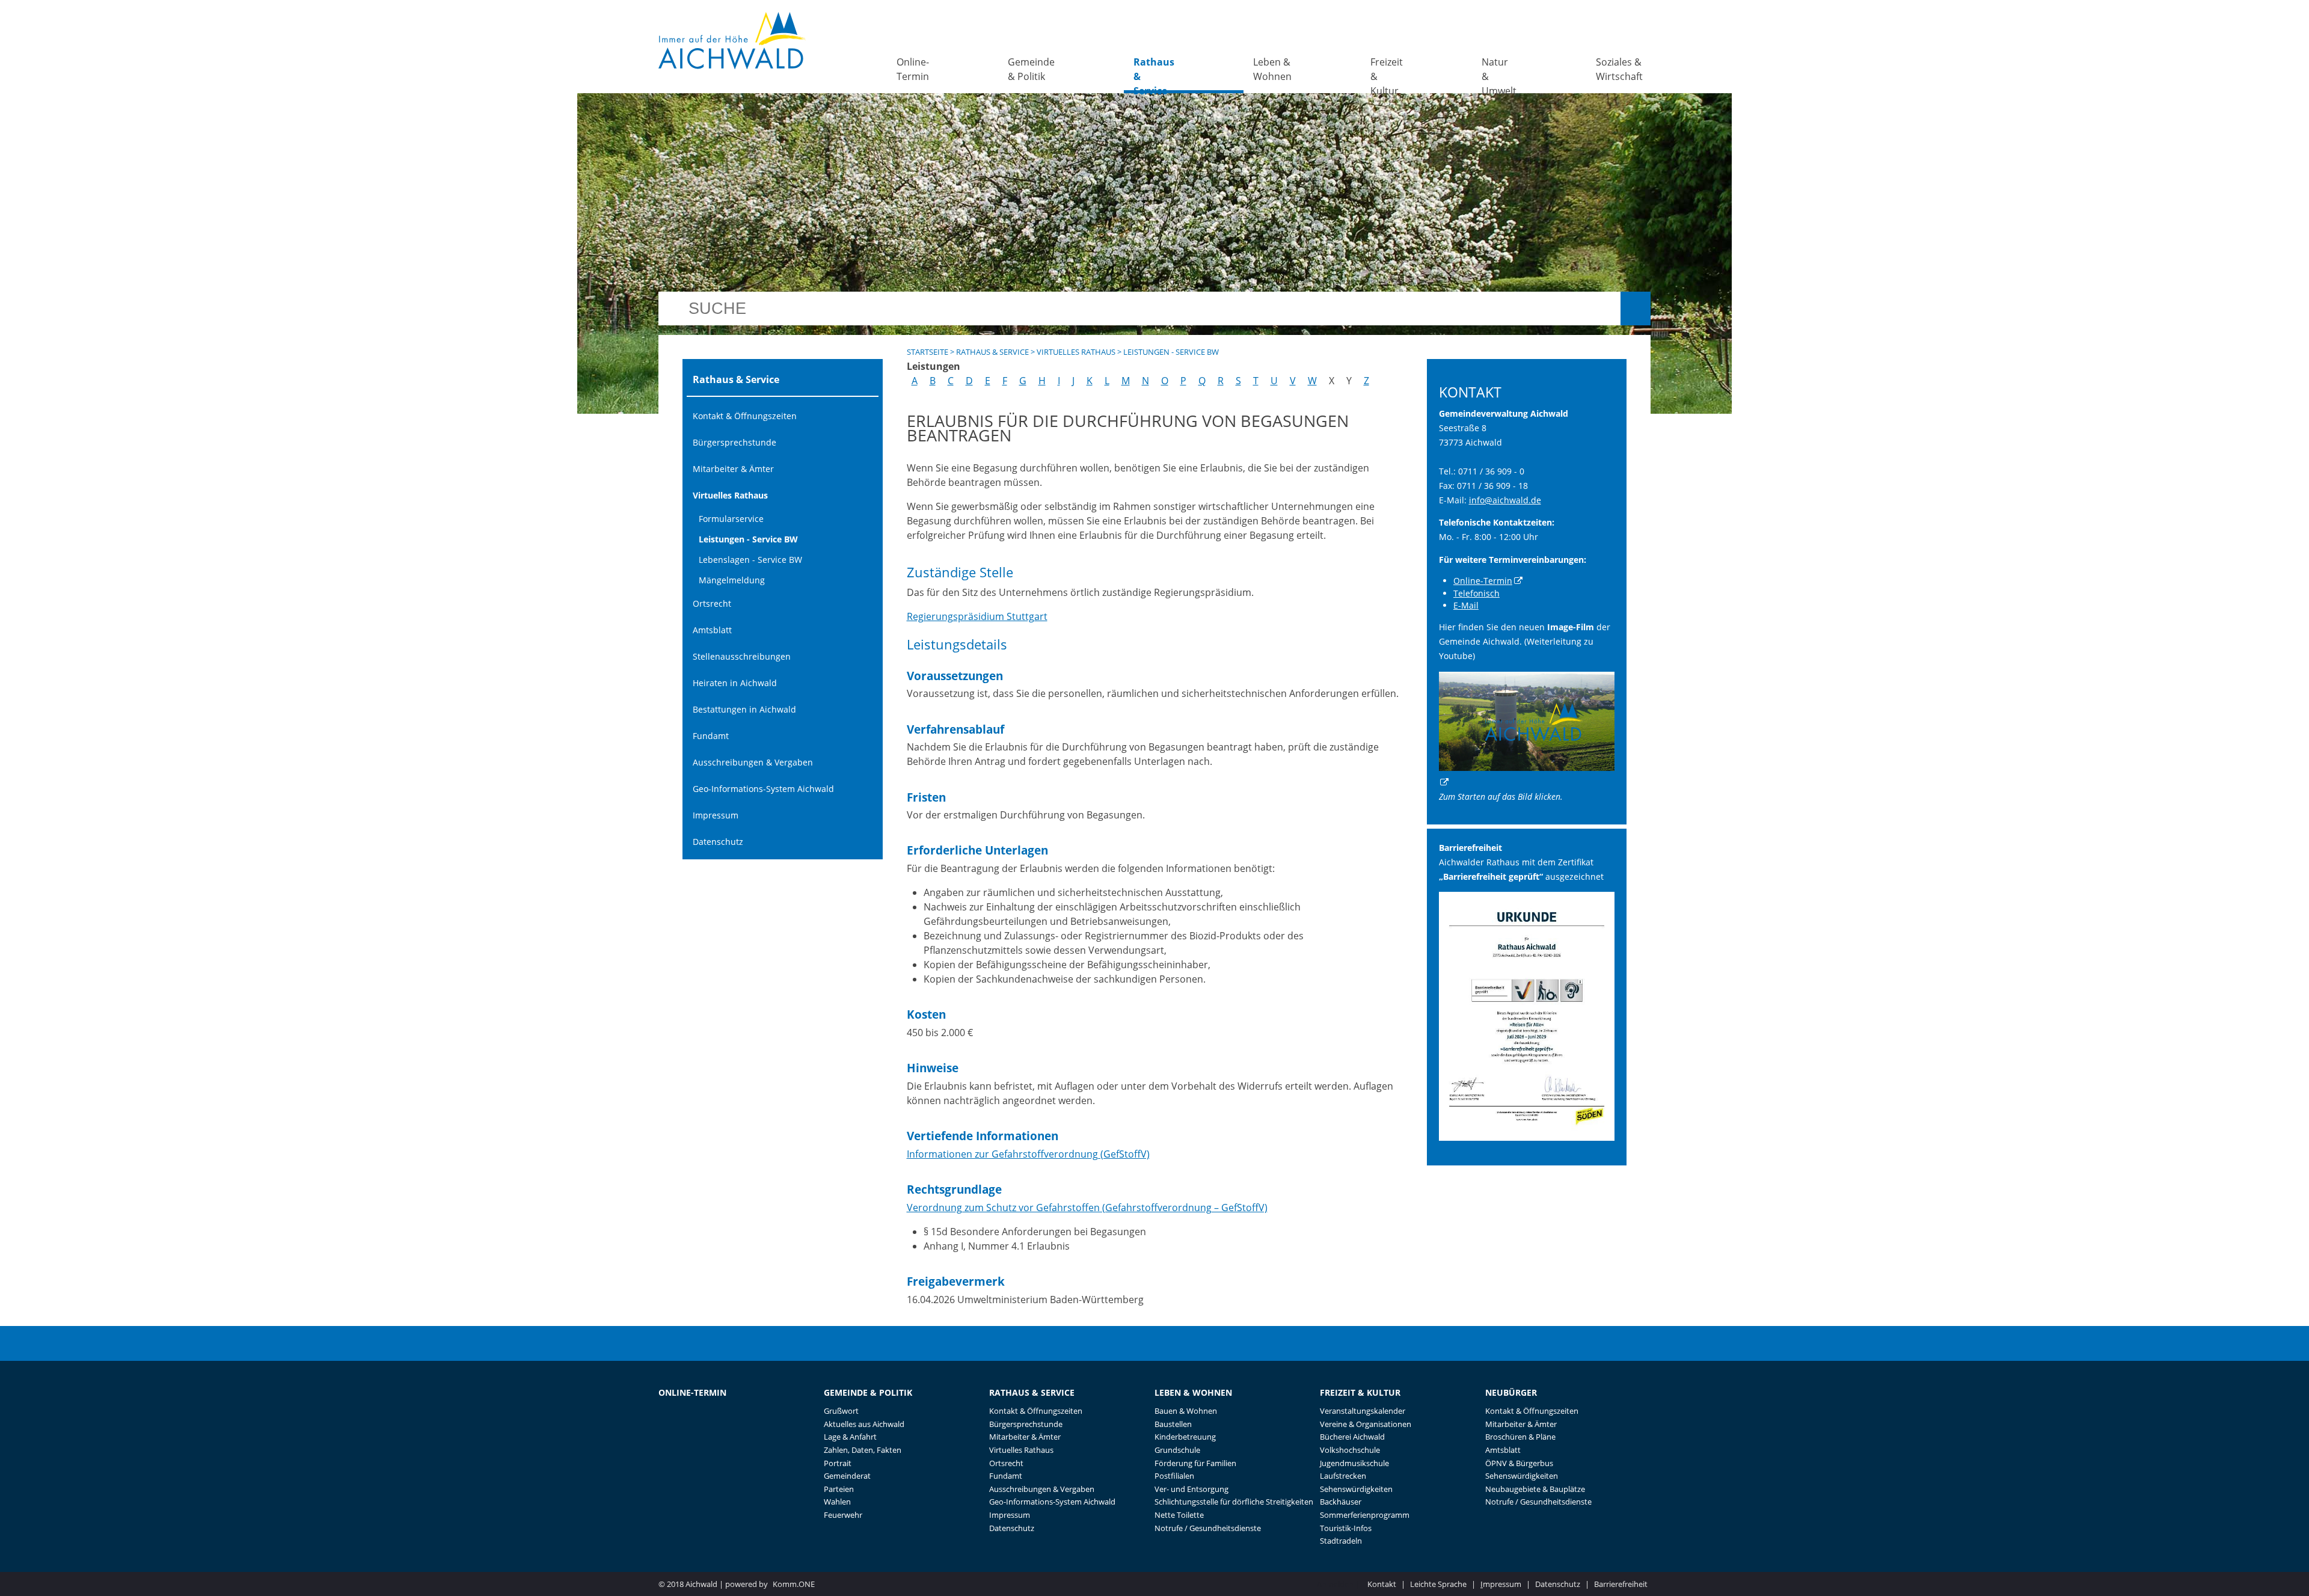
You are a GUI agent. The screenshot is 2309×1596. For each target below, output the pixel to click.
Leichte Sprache (1438, 1584)
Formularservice (731, 519)
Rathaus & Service (1154, 74)
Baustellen (1173, 1424)
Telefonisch (1476, 593)
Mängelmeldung (732, 580)
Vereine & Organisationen (1366, 1424)
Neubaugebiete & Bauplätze (1535, 1489)
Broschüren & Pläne (1520, 1437)
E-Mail (1466, 605)
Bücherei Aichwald (1352, 1437)
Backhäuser (1341, 1502)
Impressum (716, 815)
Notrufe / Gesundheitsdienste (1208, 1528)
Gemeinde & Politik (1031, 69)
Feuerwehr (843, 1515)
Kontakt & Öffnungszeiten (745, 416)
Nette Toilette (1179, 1515)
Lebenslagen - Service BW (750, 560)
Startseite (928, 352)
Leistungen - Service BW (748, 539)
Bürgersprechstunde (734, 442)
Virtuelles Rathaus (730, 495)
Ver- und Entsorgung (1191, 1489)
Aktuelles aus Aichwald (864, 1424)
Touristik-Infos (1346, 1528)
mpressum (1501, 1584)
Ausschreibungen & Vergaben (753, 762)
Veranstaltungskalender (1363, 1411)
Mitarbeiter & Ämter (733, 469)
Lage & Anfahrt (850, 1437)
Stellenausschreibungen (742, 656)
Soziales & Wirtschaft (1619, 69)
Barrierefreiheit (1621, 1584)
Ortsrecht (712, 603)
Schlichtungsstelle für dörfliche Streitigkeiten (1234, 1502)
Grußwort (841, 1411)
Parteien (839, 1489)
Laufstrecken (1343, 1476)
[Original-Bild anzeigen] (1527, 1137)
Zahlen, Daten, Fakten (863, 1450)
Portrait (838, 1463)
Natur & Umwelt (1499, 74)
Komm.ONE (794, 1584)
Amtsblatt (712, 630)
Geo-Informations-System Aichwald (763, 789)
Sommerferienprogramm (1365, 1515)
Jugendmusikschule (1354, 1463)
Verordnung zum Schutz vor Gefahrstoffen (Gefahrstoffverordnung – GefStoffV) (1087, 1208)
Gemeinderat (847, 1476)
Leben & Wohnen (1272, 69)
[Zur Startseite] (732, 41)
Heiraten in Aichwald (735, 683)
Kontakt (1382, 1584)
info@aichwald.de (1505, 500)
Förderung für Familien (1195, 1463)
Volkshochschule (1350, 1450)
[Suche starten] (1636, 308)
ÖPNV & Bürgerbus (1519, 1463)
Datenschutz (718, 842)
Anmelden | (1339, 1584)
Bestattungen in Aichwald (744, 709)
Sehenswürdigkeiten (1356, 1489)
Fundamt (711, 736)
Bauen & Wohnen (1186, 1411)
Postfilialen (1174, 1476)
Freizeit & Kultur (1387, 74)
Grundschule (1177, 1450)
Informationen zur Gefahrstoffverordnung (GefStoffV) (1028, 1154)
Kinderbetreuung (1185, 1437)
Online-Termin (913, 69)
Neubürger (1511, 1392)
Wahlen (837, 1502)
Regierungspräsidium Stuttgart (977, 616)
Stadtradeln (1341, 1541)
